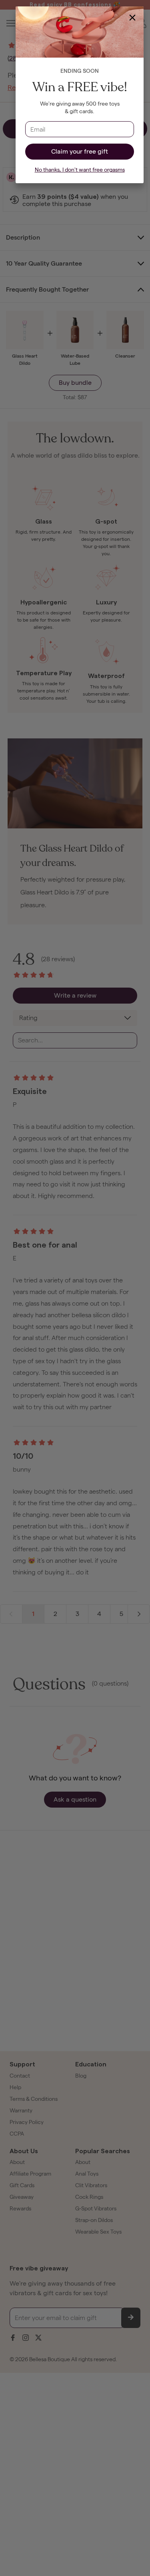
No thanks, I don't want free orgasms (80, 170)
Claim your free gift (80, 151)
